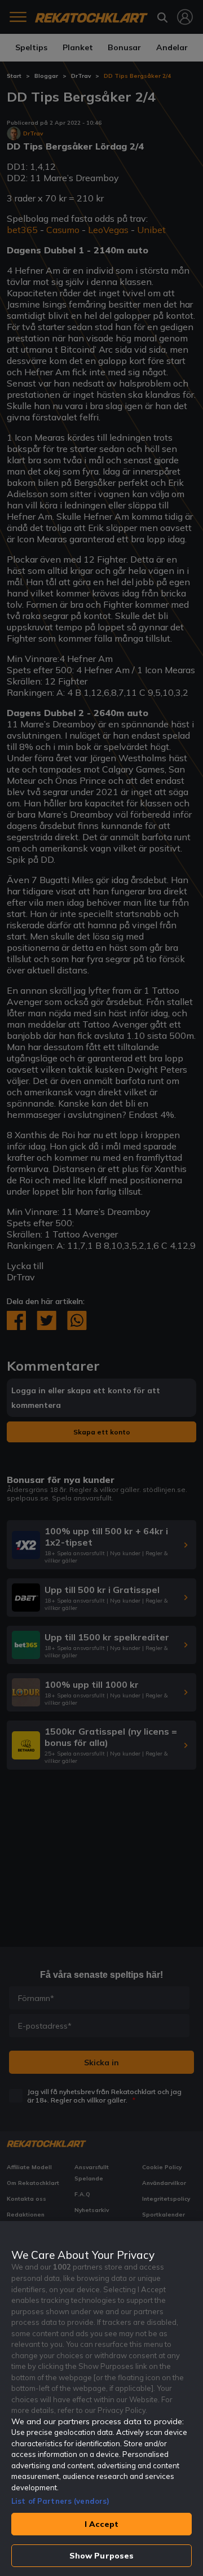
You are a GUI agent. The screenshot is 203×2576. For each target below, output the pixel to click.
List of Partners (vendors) (60, 2501)
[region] (101, 2399)
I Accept (101, 2524)
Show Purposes (102, 2556)
